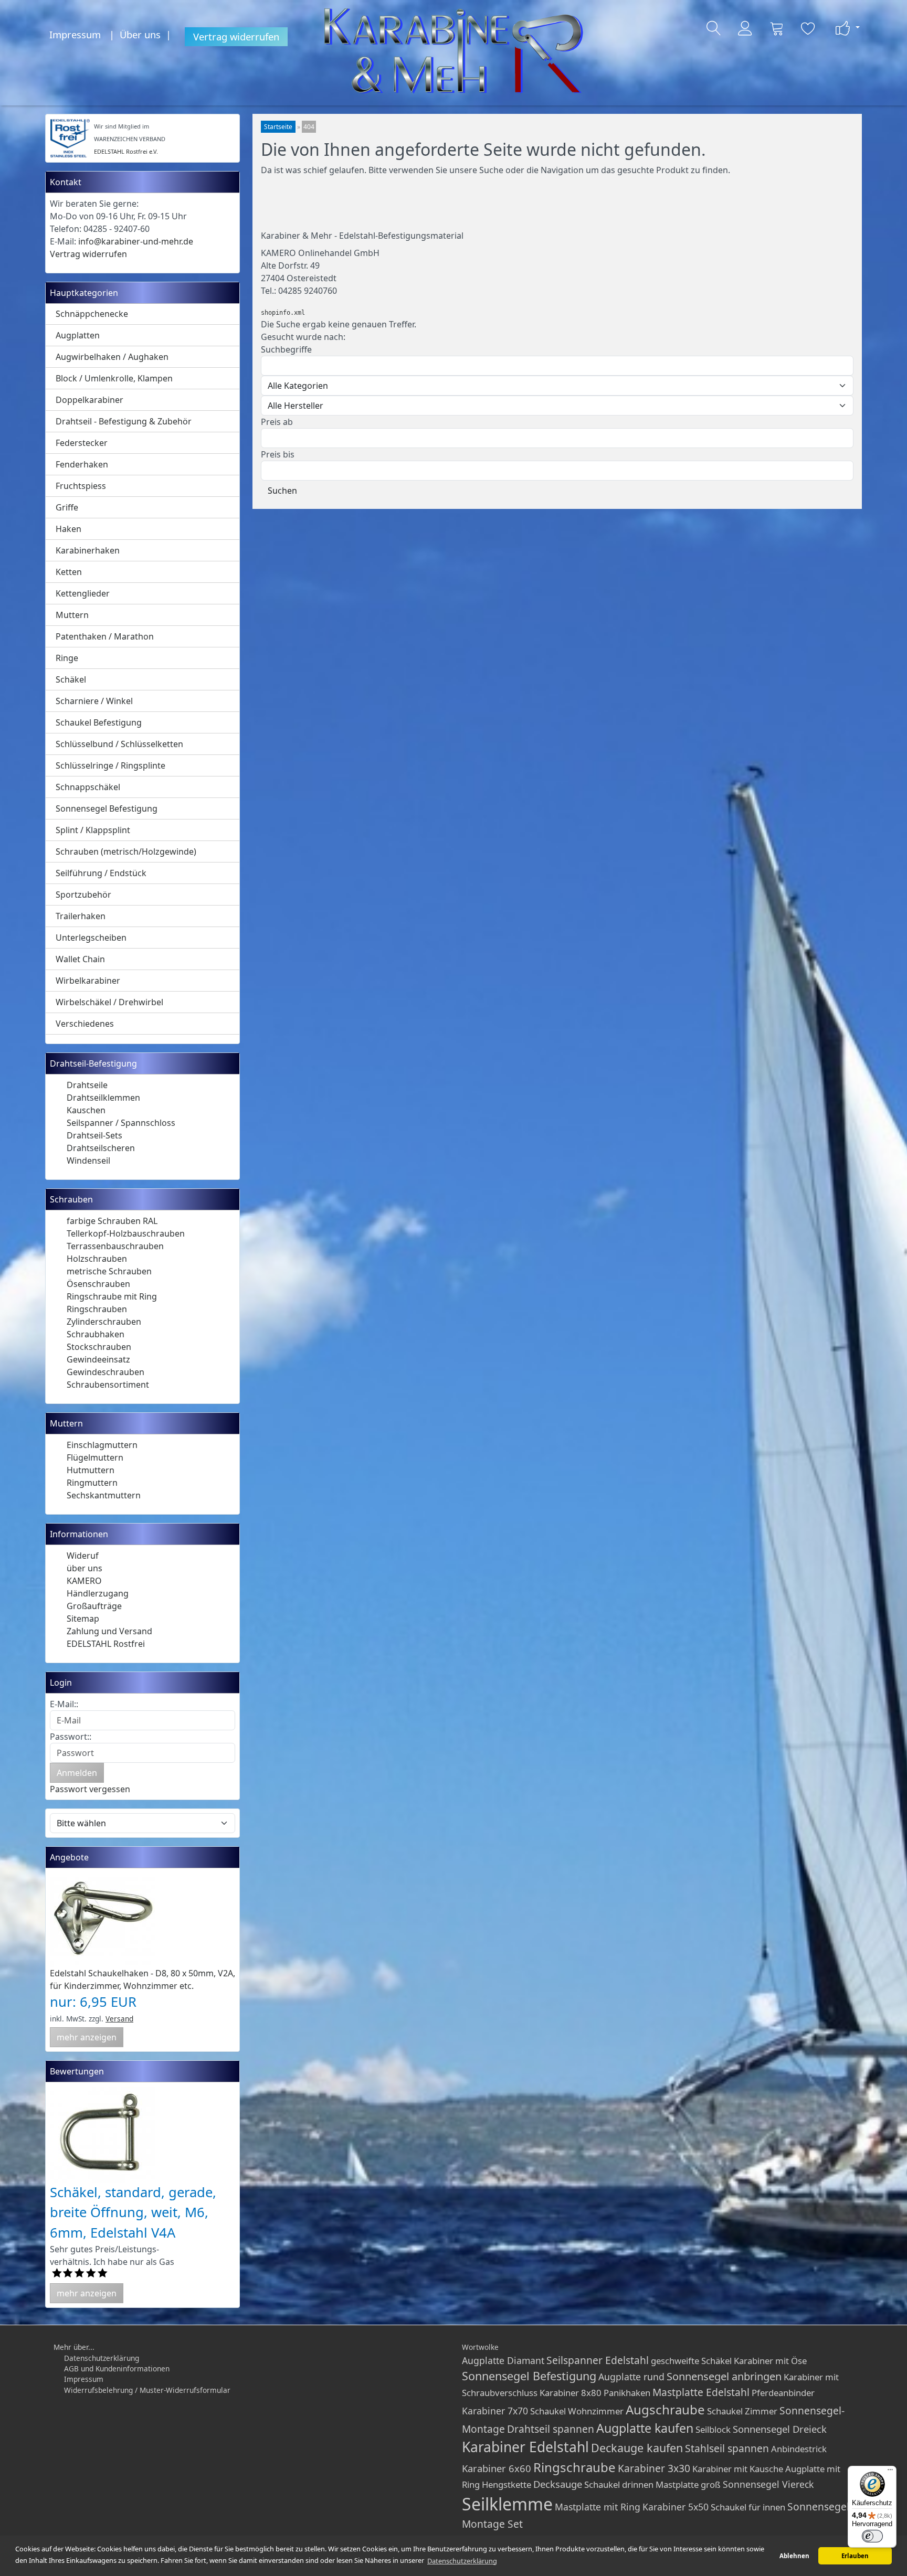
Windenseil (88, 1161)
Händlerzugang (98, 1593)
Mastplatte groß (688, 2484)
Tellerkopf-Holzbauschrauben (126, 1233)
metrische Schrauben (109, 1271)
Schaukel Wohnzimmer (577, 2411)
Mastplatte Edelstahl (701, 2392)
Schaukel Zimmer (742, 2411)
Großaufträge (94, 1606)
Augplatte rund (631, 2377)
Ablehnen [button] (794, 2556)
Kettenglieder (83, 593)
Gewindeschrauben (106, 1372)
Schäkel (71, 679)
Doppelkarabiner (89, 400)
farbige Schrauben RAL (112, 1221)
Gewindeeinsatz (98, 1359)
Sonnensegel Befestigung (107, 808)
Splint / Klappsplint (93, 830)
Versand (119, 2019)
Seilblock (713, 2429)
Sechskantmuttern (104, 1495)
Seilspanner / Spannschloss (121, 1123)
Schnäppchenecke (92, 314)
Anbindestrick (799, 2449)
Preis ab (277, 422)
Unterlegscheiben (91, 938)
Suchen (282, 491)
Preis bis (278, 454)
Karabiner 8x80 (571, 2393)
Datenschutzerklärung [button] (462, 2561)
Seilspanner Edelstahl (598, 2360)
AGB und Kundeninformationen (117, 2369)
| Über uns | (143, 34)
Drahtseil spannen (551, 2429)
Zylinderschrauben (104, 1322)
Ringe (67, 658)
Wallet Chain (80, 959)
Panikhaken (627, 2393)
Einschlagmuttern (102, 1445)
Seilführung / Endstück (101, 873)
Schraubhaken (96, 1334)
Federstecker (82, 443)
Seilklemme (507, 2504)
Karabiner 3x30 (654, 2468)
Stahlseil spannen (727, 2448)
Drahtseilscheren (101, 1148)
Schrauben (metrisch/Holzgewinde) (126, 851)
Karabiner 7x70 (495, 2411)
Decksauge (558, 2484)
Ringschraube (574, 2467)
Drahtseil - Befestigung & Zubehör (124, 421)
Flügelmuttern (95, 1457)
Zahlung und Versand (109, 1631)
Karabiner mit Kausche (738, 2469)
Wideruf (83, 1556)
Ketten (69, 572)
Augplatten (78, 335)
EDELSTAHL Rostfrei (106, 1644)
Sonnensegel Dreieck (780, 2429)
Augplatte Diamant (503, 2360)
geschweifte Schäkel (691, 2361)
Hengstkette (507, 2484)
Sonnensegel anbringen (724, 2376)
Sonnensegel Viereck (768, 2484)
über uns (85, 1568)
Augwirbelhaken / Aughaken (112, 357)
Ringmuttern (92, 1483)
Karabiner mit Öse (770, 2361)
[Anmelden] (745, 28)
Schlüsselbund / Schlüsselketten (119, 744)
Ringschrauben (97, 1309)
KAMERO (84, 1581)
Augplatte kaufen (645, 2428)
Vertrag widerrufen (236, 36)
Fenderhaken (82, 464)
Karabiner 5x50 (676, 2507)
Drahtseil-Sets (94, 1135)
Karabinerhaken (88, 550)
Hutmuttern (91, 1470)
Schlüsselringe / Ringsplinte (110, 765)
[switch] (872, 2536)
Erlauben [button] (855, 2556)
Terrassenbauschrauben (115, 1246)
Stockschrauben (99, 1347)
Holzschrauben (97, 1259)
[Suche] (714, 28)
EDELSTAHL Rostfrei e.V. (126, 151)
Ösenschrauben (98, 1284)
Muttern (72, 615)
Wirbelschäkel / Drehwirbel (109, 1002)
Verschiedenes (85, 1024)
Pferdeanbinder (783, 2393)
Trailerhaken (81, 916)
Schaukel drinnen (619, 2484)
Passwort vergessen (90, 1789)
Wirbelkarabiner (88, 981)
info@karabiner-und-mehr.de (136, 241)
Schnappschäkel (88, 787)
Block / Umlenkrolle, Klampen (114, 378)
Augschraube (665, 2409)
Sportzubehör (83, 895)
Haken (68, 529)
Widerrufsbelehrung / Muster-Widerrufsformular (147, 2390)
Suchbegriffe (286, 349)
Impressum (75, 34)
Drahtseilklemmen (103, 1098)
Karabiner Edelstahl (525, 2447)
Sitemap (83, 1619)
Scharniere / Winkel (94, 701)
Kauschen (86, 1110)
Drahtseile (87, 1085)
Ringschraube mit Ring (112, 1296)
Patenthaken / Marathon (105, 636)
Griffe (67, 507)
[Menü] (890, 2472)
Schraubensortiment (108, 1385)
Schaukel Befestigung (99, 722)
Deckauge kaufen (637, 2448)
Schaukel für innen (748, 2507)
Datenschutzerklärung (102, 2358)
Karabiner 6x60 (497, 2468)
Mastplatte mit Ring (598, 2507)
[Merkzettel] (808, 28)
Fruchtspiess (81, 486)
